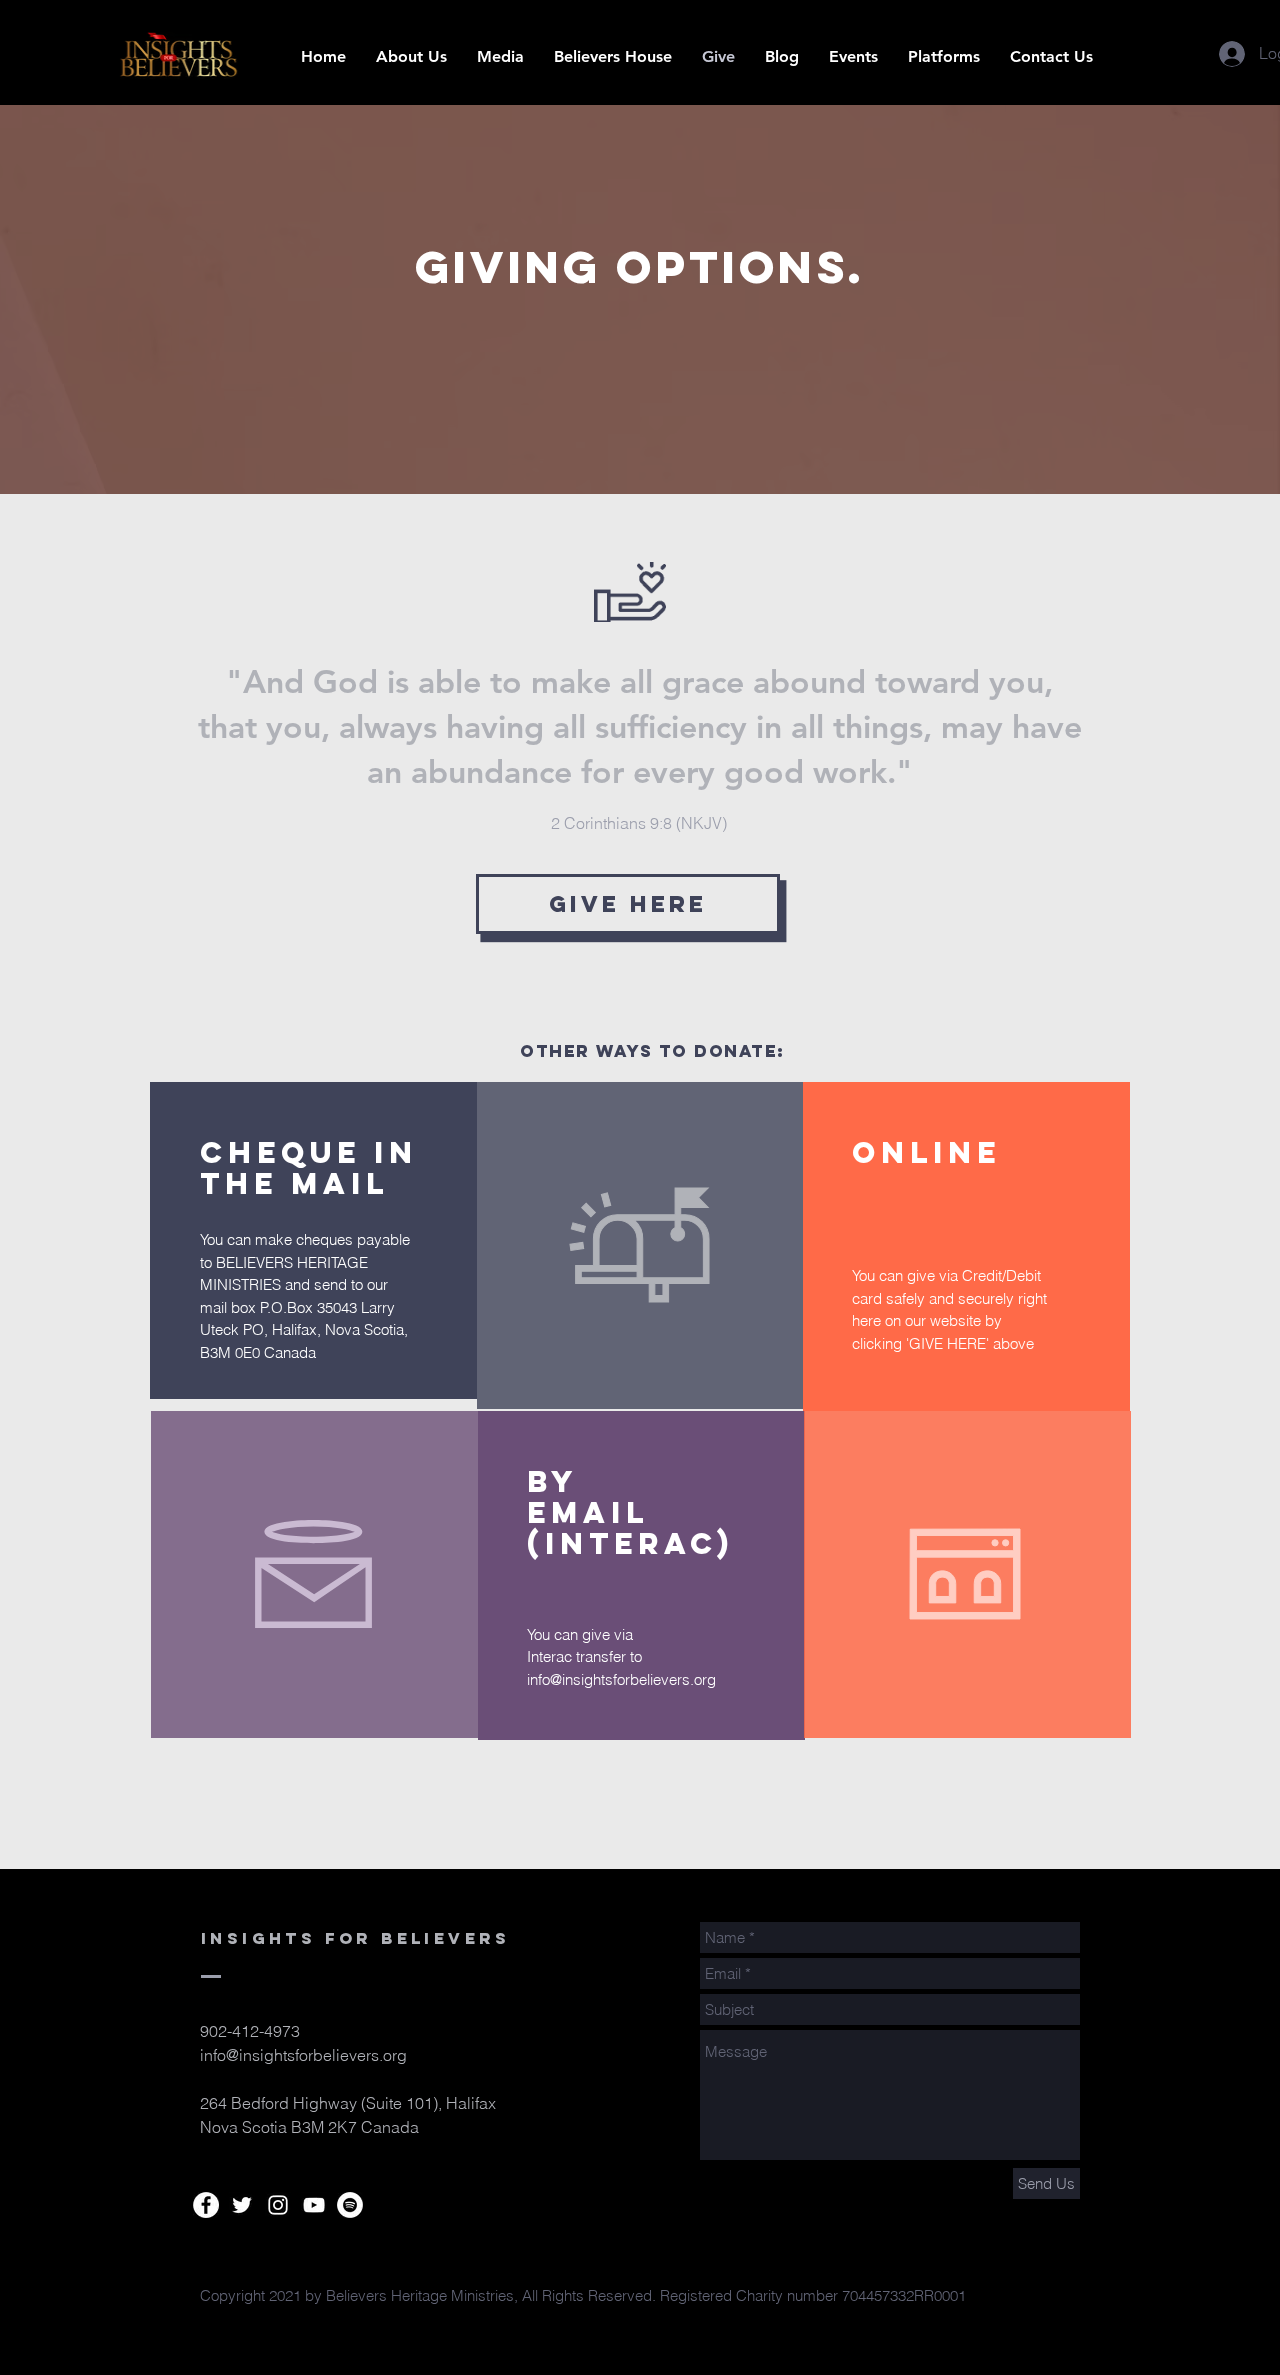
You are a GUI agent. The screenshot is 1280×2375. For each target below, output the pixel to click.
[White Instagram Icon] (278, 2205)
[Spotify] (350, 2205)
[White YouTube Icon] (314, 2205)
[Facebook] (206, 2205)
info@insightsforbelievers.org (621, 1679)
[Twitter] (242, 2205)
